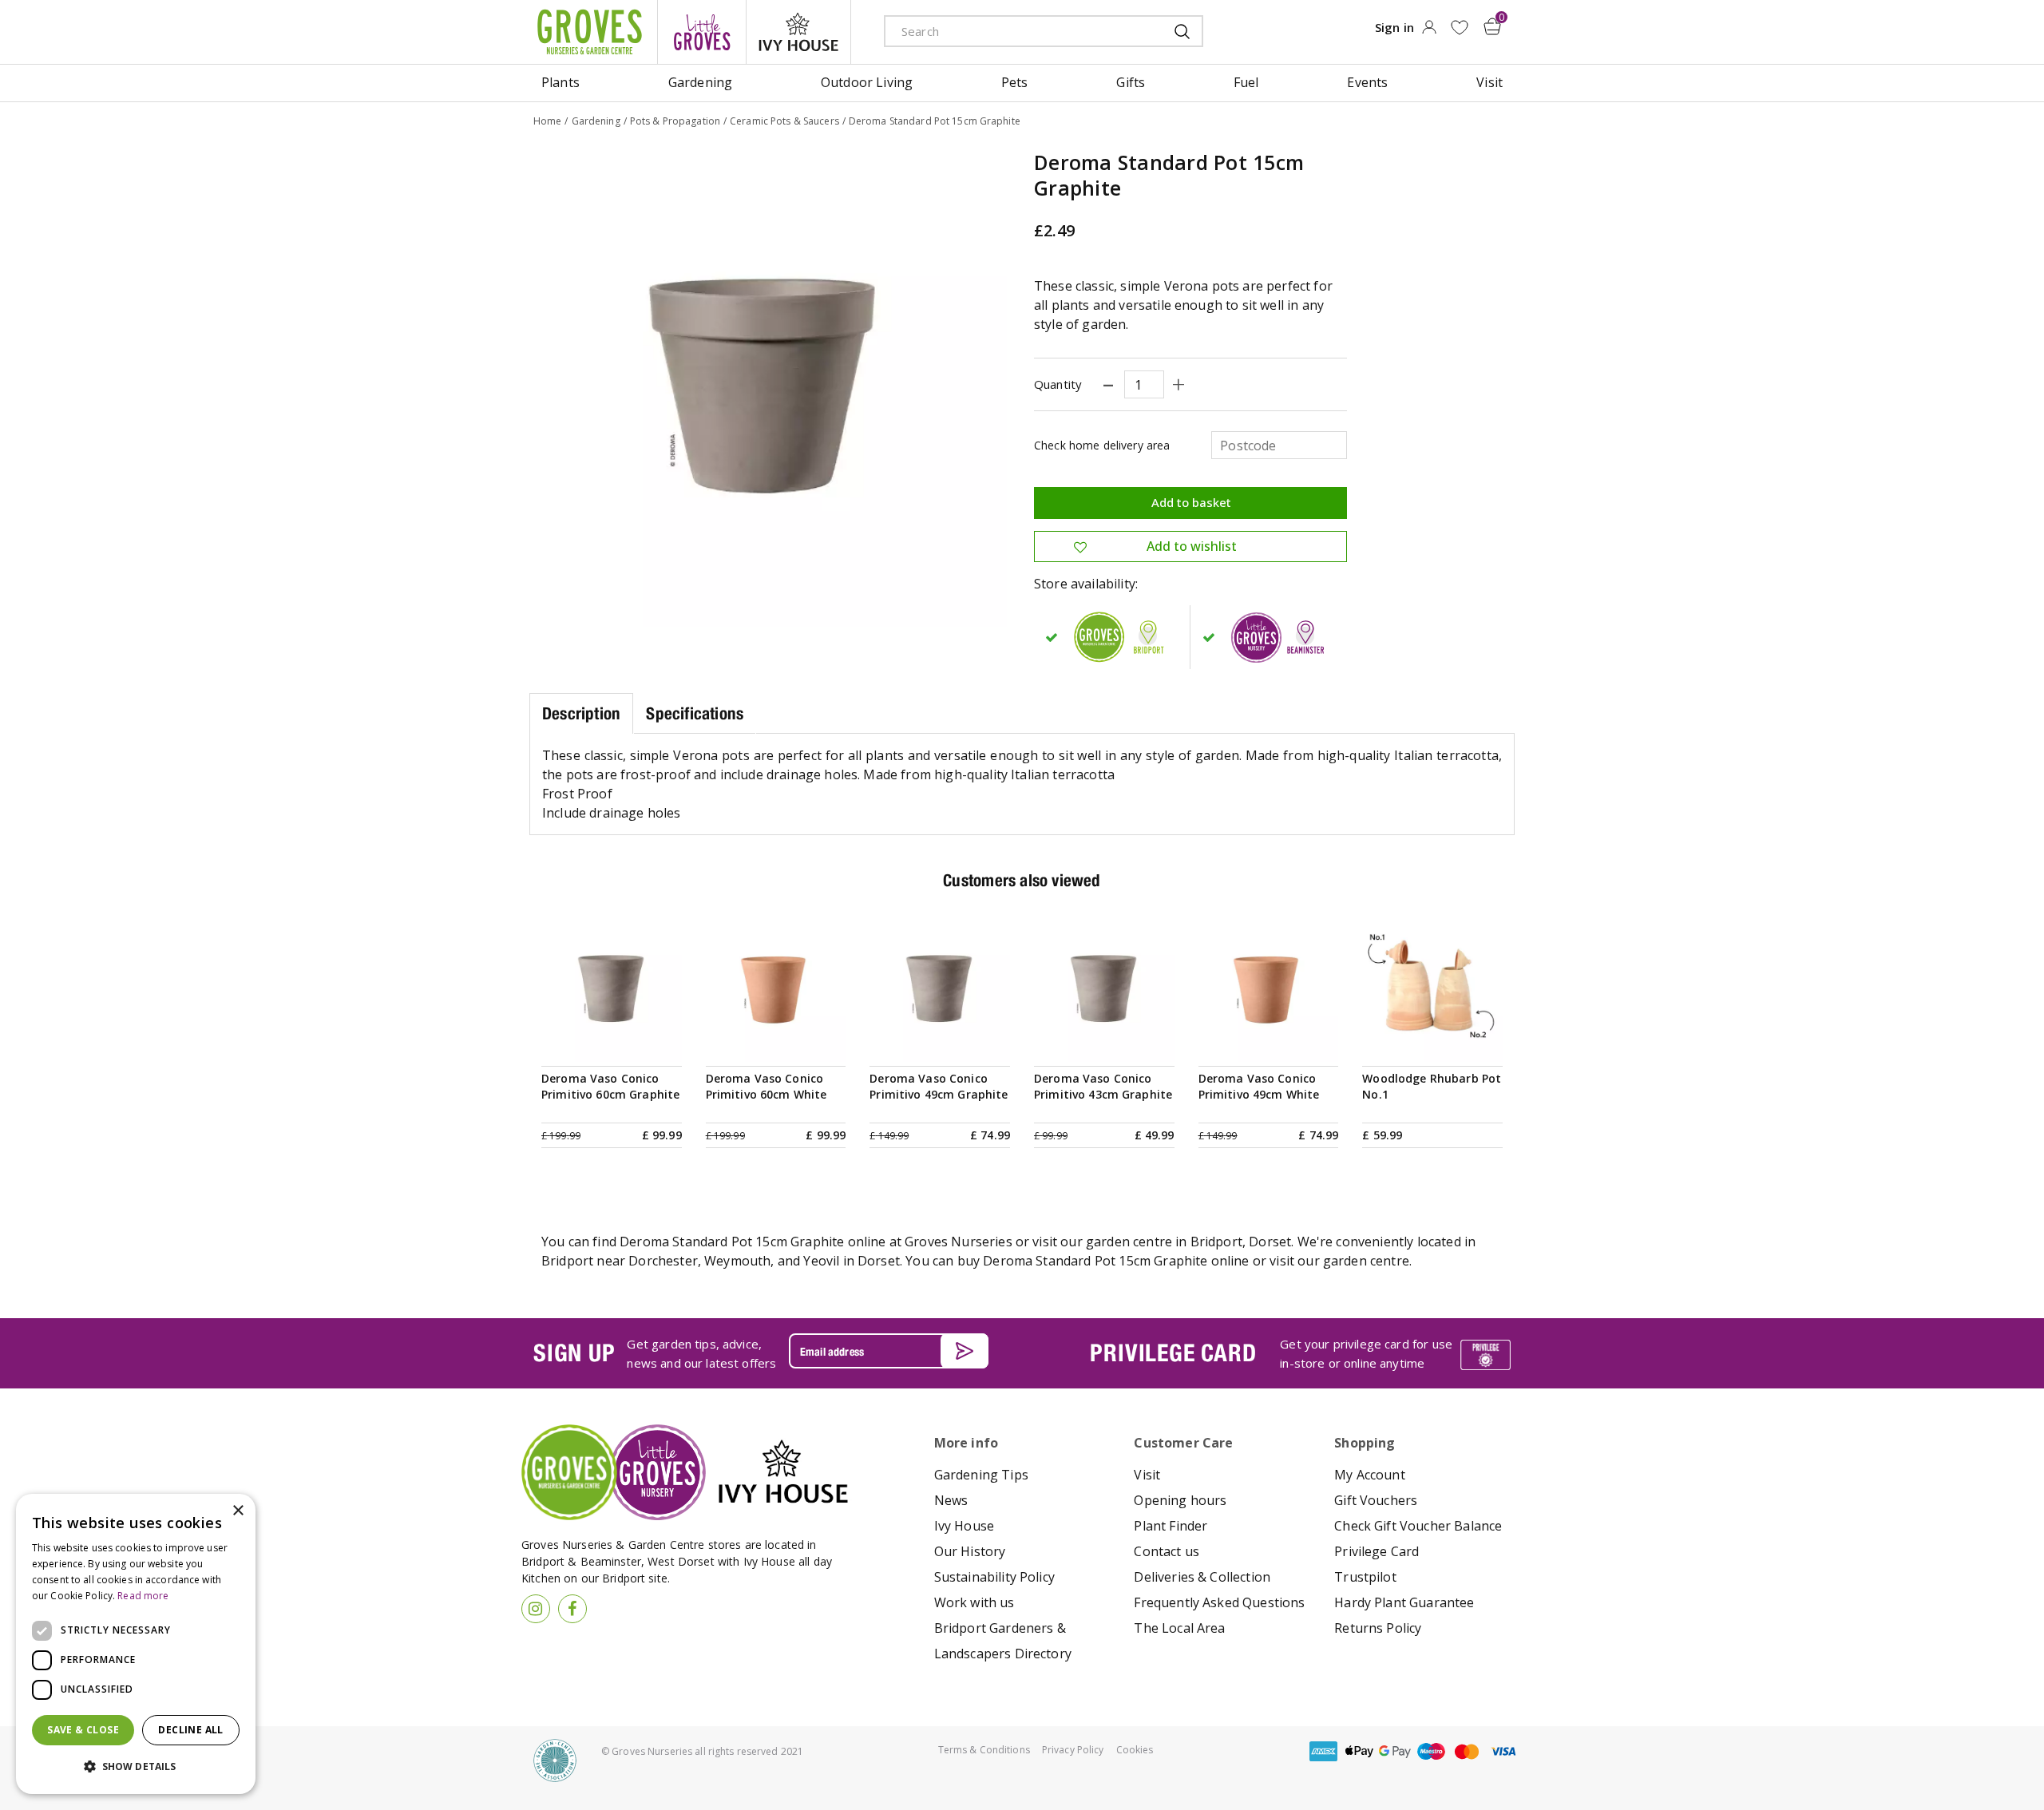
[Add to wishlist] (1459, 28)
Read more (143, 1596)
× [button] (238, 1511)
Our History (970, 1551)
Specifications (695, 713)
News (951, 1500)
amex (1323, 1751)
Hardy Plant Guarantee (1404, 1602)
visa (1503, 1751)
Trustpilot (1365, 1577)
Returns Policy (1378, 1628)
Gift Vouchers (1376, 1500)
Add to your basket (612, 1042)
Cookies (1135, 1750)
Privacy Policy (1073, 1750)
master (1467, 1751)
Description (581, 713)
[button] (136, 1767)
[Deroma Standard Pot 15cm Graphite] (770, 390)
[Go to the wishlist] (1459, 28)
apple (1359, 1751)
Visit (1147, 1475)
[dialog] (136, 1644)
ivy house (798, 32)
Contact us (1167, 1551)
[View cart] (1492, 26)
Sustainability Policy (994, 1577)
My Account (1370, 1475)
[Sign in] (1429, 32)
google (1395, 1751)
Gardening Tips (981, 1475)
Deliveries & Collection (1202, 1577)
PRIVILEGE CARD (1173, 1353)
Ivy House (964, 1526)
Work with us (974, 1602)
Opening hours (1180, 1500)
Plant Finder (1171, 1526)
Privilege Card (1377, 1551)
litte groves (702, 32)
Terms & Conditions (984, 1750)
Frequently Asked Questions (1219, 1602)
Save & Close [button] (83, 1730)
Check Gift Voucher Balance (1418, 1526)
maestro (1431, 1751)
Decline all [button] (190, 1730)
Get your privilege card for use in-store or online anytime (1366, 1353)
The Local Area (1179, 1628)
